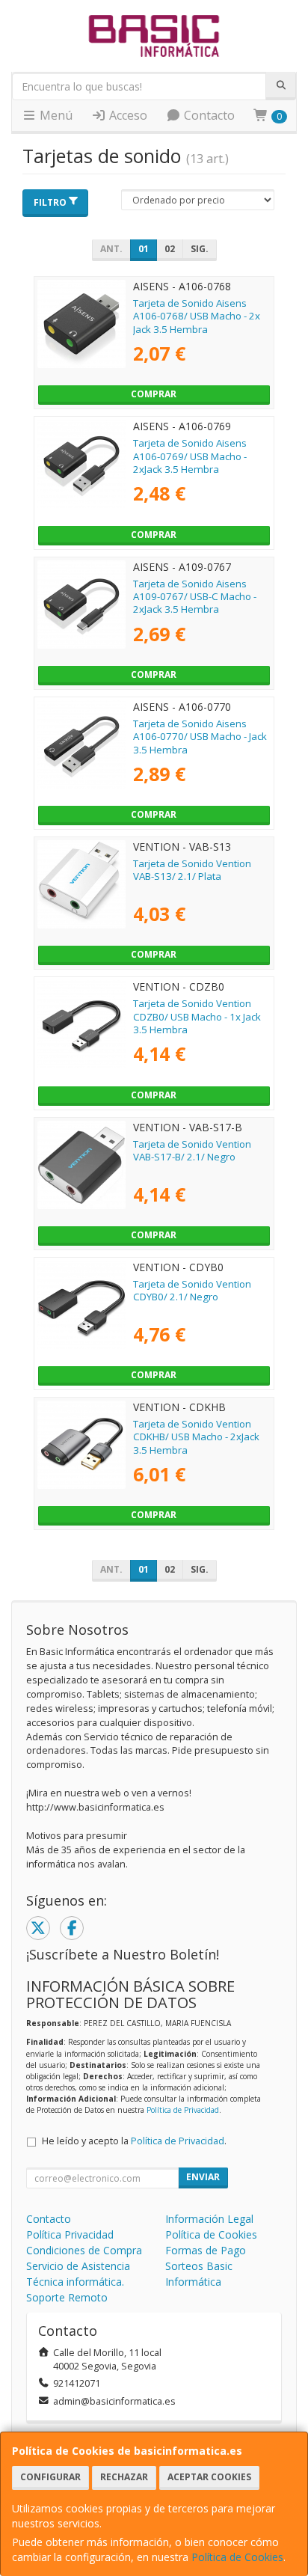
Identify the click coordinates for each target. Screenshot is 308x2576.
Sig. (200, 249)
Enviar (203, 2177)
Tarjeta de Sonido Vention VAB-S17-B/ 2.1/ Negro (192, 1150)
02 (170, 249)
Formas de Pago (206, 2250)
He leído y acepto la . (134, 2141)
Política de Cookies (237, 2557)
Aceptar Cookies (209, 2477)
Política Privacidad (70, 2234)
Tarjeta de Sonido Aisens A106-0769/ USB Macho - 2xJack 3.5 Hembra (190, 456)
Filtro (50, 202)
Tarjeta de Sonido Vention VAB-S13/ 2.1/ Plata (192, 870)
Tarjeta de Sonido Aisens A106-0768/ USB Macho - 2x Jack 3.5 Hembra (197, 316)
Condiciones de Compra (84, 2250)
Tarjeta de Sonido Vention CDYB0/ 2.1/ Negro (192, 1290)
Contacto (208, 115)
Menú (55, 115)
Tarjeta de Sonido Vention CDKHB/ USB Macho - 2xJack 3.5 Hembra (196, 1437)
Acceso (127, 115)
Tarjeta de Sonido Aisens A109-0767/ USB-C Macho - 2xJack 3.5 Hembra (195, 597)
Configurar (50, 2477)
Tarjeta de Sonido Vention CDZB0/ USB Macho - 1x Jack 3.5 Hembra (197, 1016)
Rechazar (124, 2477)
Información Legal (209, 2219)
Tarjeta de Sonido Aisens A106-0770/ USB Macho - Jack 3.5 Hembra (200, 737)
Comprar (154, 394)
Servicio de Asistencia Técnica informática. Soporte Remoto (78, 2282)
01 (144, 249)
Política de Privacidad (183, 2110)
